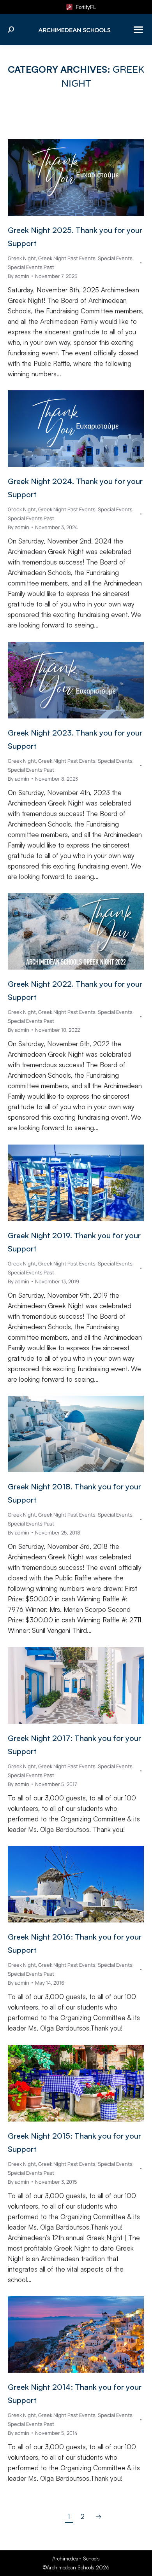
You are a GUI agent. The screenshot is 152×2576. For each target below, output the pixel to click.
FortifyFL (84, 7)
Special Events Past (31, 267)
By (19, 276)
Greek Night (22, 258)
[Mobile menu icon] (138, 30)
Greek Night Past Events (67, 258)
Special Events (115, 258)
